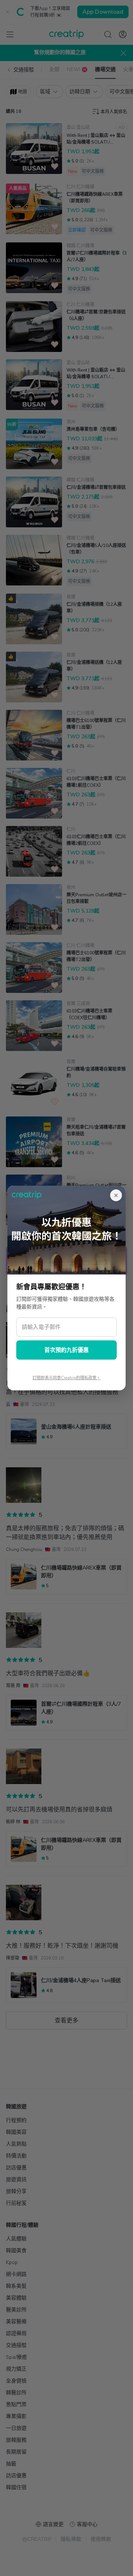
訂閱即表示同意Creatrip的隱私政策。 (66, 1378)
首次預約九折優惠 (66, 1350)
